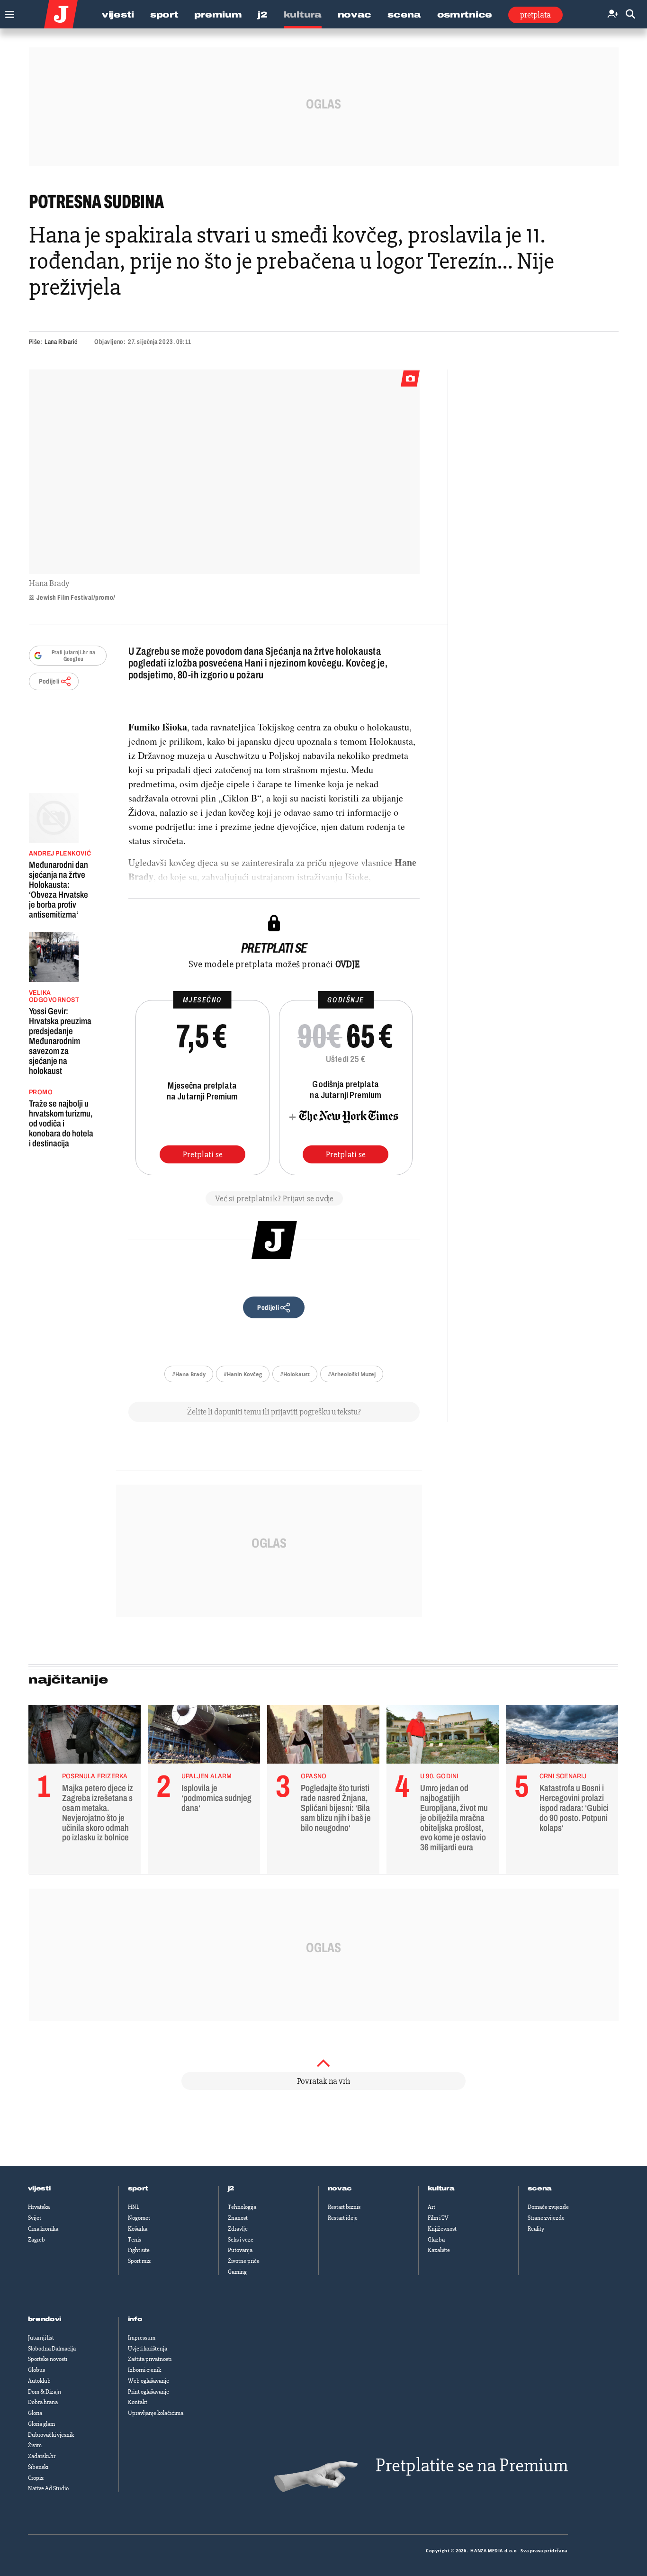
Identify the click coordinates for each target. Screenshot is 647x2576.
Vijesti (118, 15)
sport (138, 2189)
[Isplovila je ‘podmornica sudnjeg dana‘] (204, 1737)
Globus (36, 2370)
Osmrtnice (465, 15)
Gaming (237, 2272)
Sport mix (139, 2261)
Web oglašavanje (148, 2381)
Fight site (139, 2250)
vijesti (39, 2189)
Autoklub (39, 2381)
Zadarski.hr (42, 2456)
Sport (164, 15)
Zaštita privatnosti (150, 2359)
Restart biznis (344, 2207)
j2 (231, 2189)
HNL (134, 2207)
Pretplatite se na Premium (472, 2465)
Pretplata (535, 15)
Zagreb (36, 2240)
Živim (35, 2445)
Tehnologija (242, 2207)
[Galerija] (224, 472)
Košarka (138, 2229)
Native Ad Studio (48, 2488)
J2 (262, 15)
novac (340, 2189)
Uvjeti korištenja (148, 2349)
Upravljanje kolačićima (156, 2413)
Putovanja (240, 2250)
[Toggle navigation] (7, 12)
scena (540, 2189)
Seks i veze (241, 2240)
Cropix (36, 2478)
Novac (355, 15)
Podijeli (49, 681)
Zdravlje (238, 2229)
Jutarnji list (41, 2338)
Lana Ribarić (61, 342)
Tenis (135, 2240)
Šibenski (38, 2467)
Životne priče (244, 2261)
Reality (536, 2229)
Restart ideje (343, 2218)
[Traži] (630, 14)
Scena (404, 15)
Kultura (303, 15)
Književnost (442, 2229)
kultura (441, 2189)
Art (431, 2207)
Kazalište (439, 2250)
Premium (218, 15)
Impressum (142, 2338)
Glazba (436, 2240)
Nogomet (139, 2218)
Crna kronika (43, 2229)
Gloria (35, 2413)
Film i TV (438, 2218)
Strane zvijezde (546, 2218)
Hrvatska (39, 2207)
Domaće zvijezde (548, 2207)
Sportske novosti (48, 2359)
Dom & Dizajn (45, 2392)
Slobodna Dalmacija (52, 2349)
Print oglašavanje (148, 2392)
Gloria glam (41, 2424)
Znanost (238, 2218)
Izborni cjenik (144, 2370)
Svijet (35, 2218)
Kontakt (138, 2402)
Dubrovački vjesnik (51, 2435)
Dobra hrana (43, 2402)
